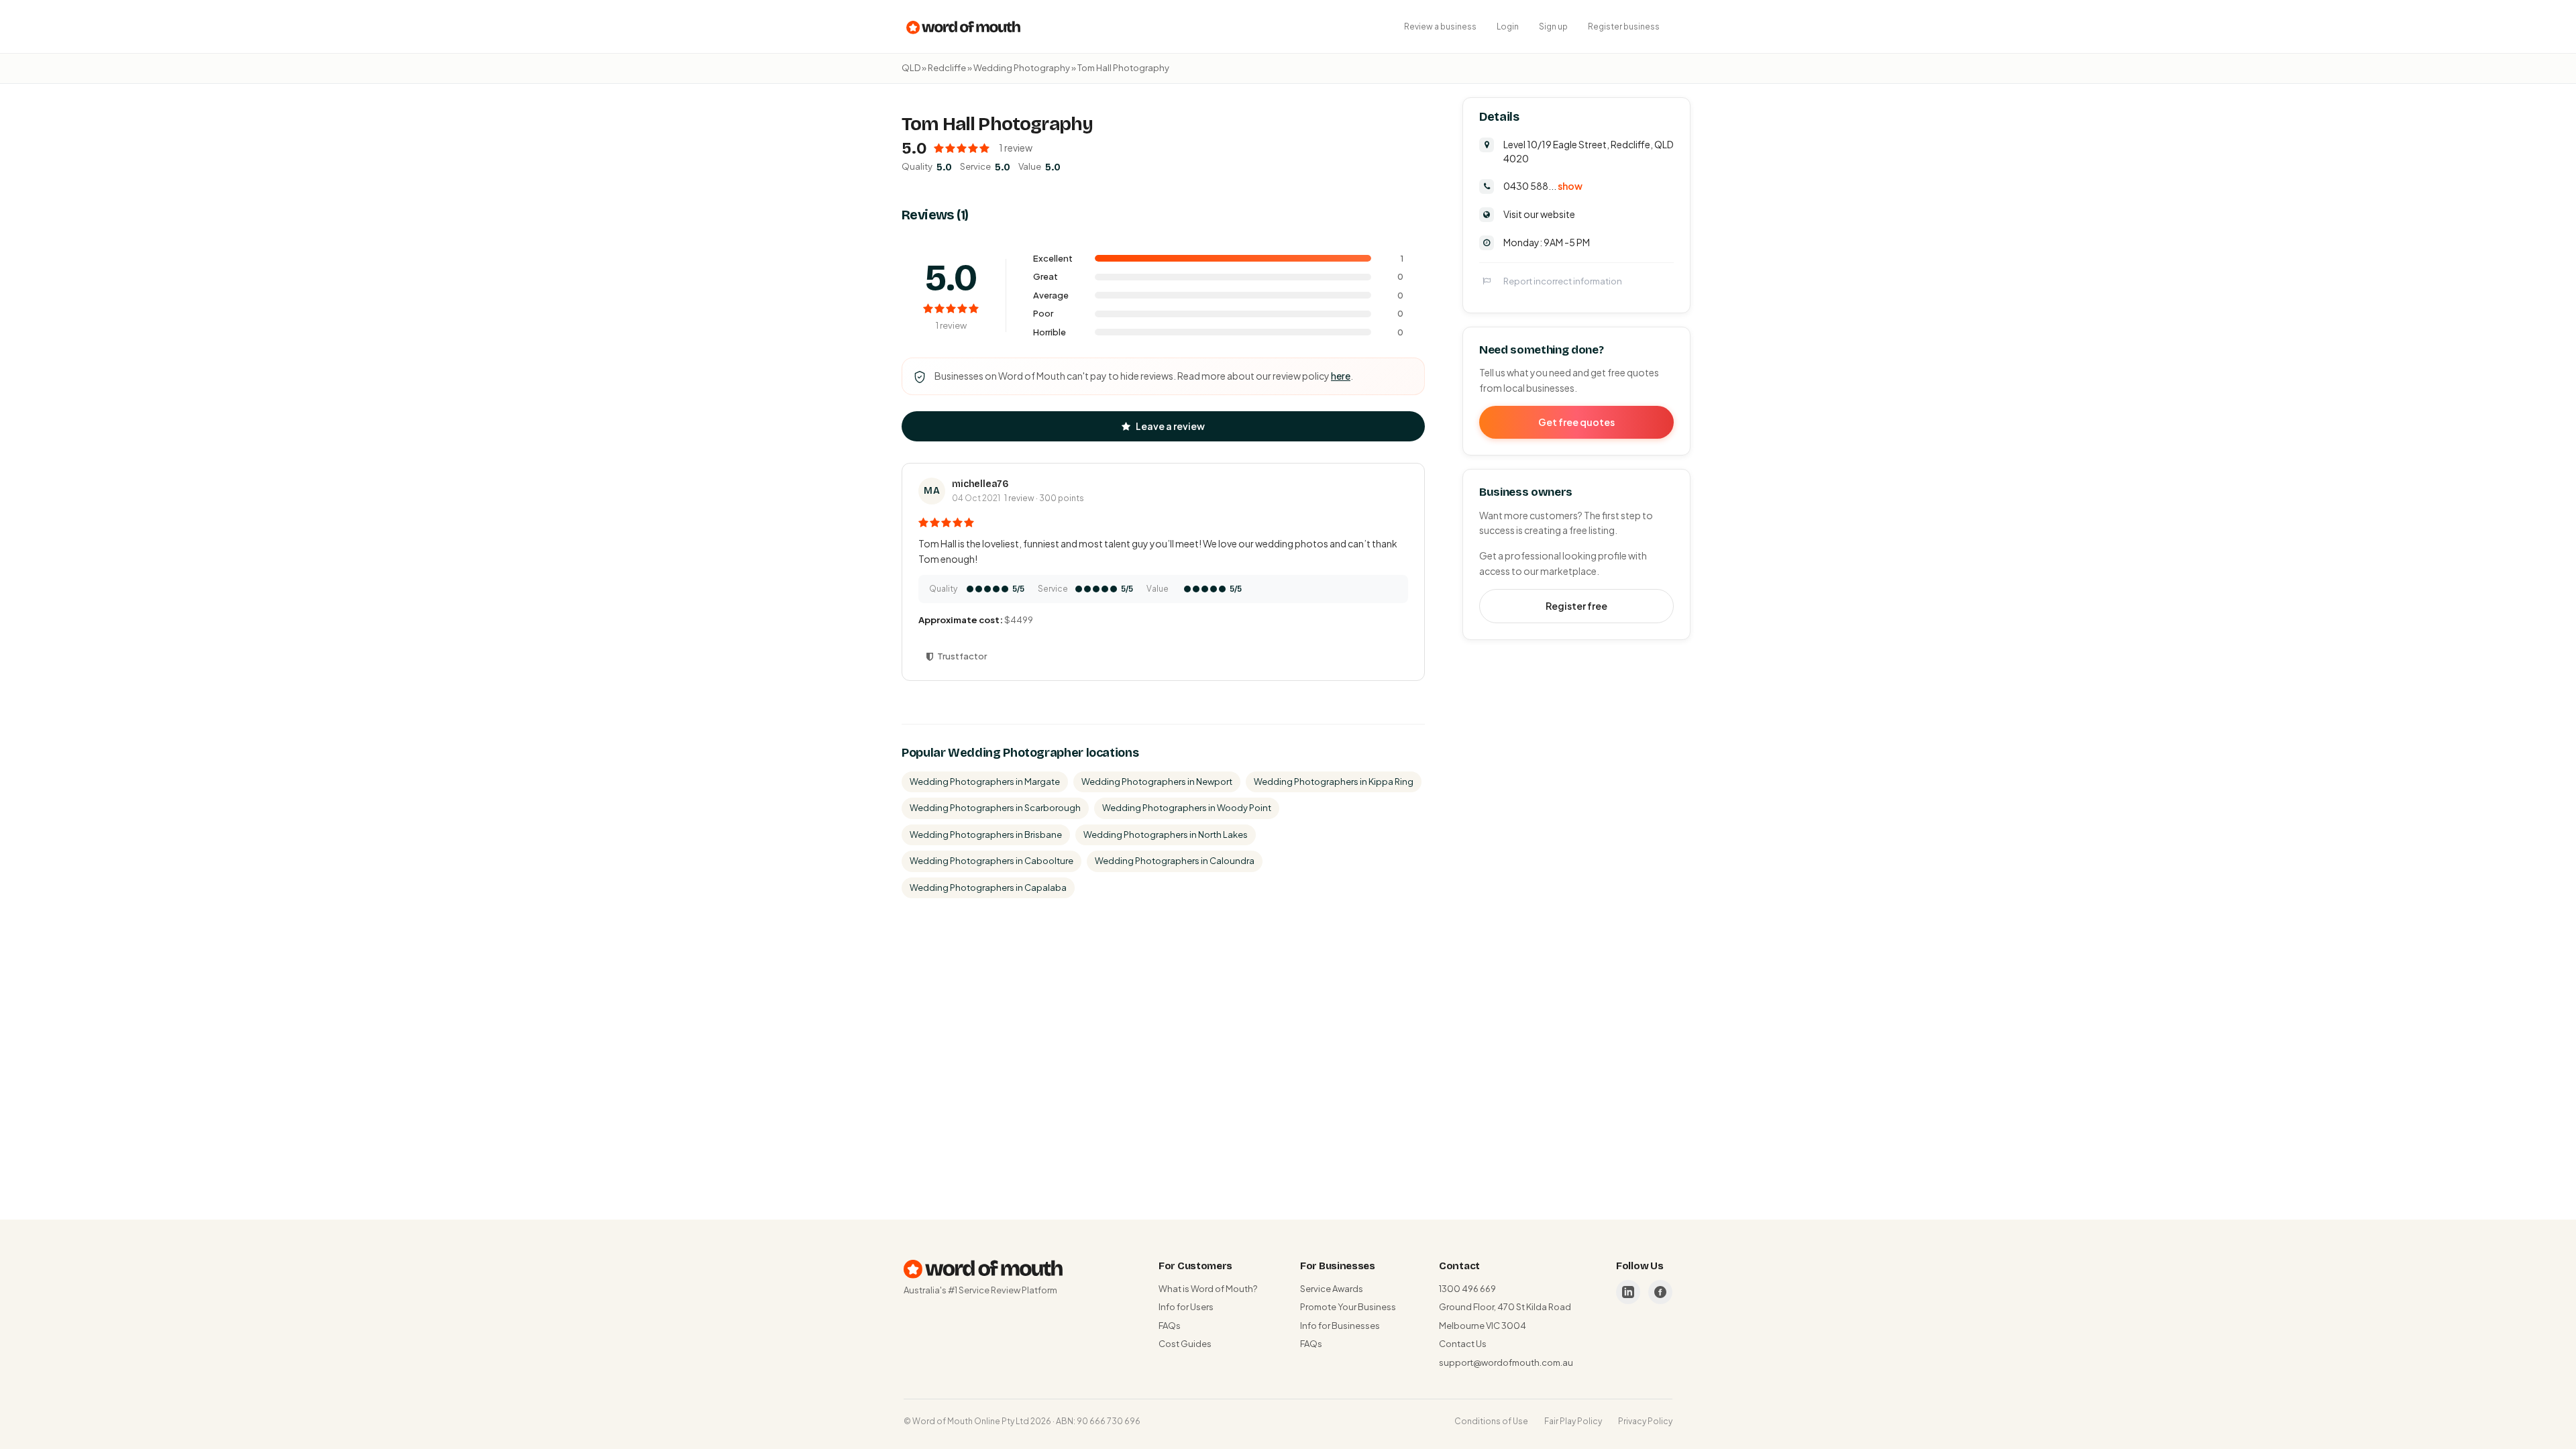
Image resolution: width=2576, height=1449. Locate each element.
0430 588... (1543, 186)
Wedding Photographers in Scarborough (995, 808)
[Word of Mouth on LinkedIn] (1628, 1292)
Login (1508, 26)
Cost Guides (1185, 1344)
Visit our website (1539, 214)
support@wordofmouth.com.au (1506, 1362)
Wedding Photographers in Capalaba (988, 888)
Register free (1576, 606)
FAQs (1170, 1326)
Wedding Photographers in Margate (985, 782)
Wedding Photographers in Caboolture (991, 861)
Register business (1624, 26)
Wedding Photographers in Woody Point (1187, 808)
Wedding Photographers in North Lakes (1166, 835)
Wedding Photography (1022, 68)
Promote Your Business (1348, 1307)
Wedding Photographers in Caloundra (1175, 861)
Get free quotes (1576, 422)
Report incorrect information (1563, 281)
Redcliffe (947, 68)
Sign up (1553, 26)
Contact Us (1463, 1344)
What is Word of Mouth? (1208, 1289)
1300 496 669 (1467, 1289)
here (1341, 376)
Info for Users (1186, 1307)
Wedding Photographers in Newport (1157, 782)
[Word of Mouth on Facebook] (1660, 1292)
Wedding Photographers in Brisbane (986, 835)
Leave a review (1170, 426)
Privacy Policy (1645, 1421)
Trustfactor (962, 656)
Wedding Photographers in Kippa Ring (1334, 782)
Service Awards (1332, 1289)
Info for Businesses (1340, 1326)
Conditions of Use (1491, 1421)
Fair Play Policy (1573, 1421)
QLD (911, 68)
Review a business (1440, 26)
